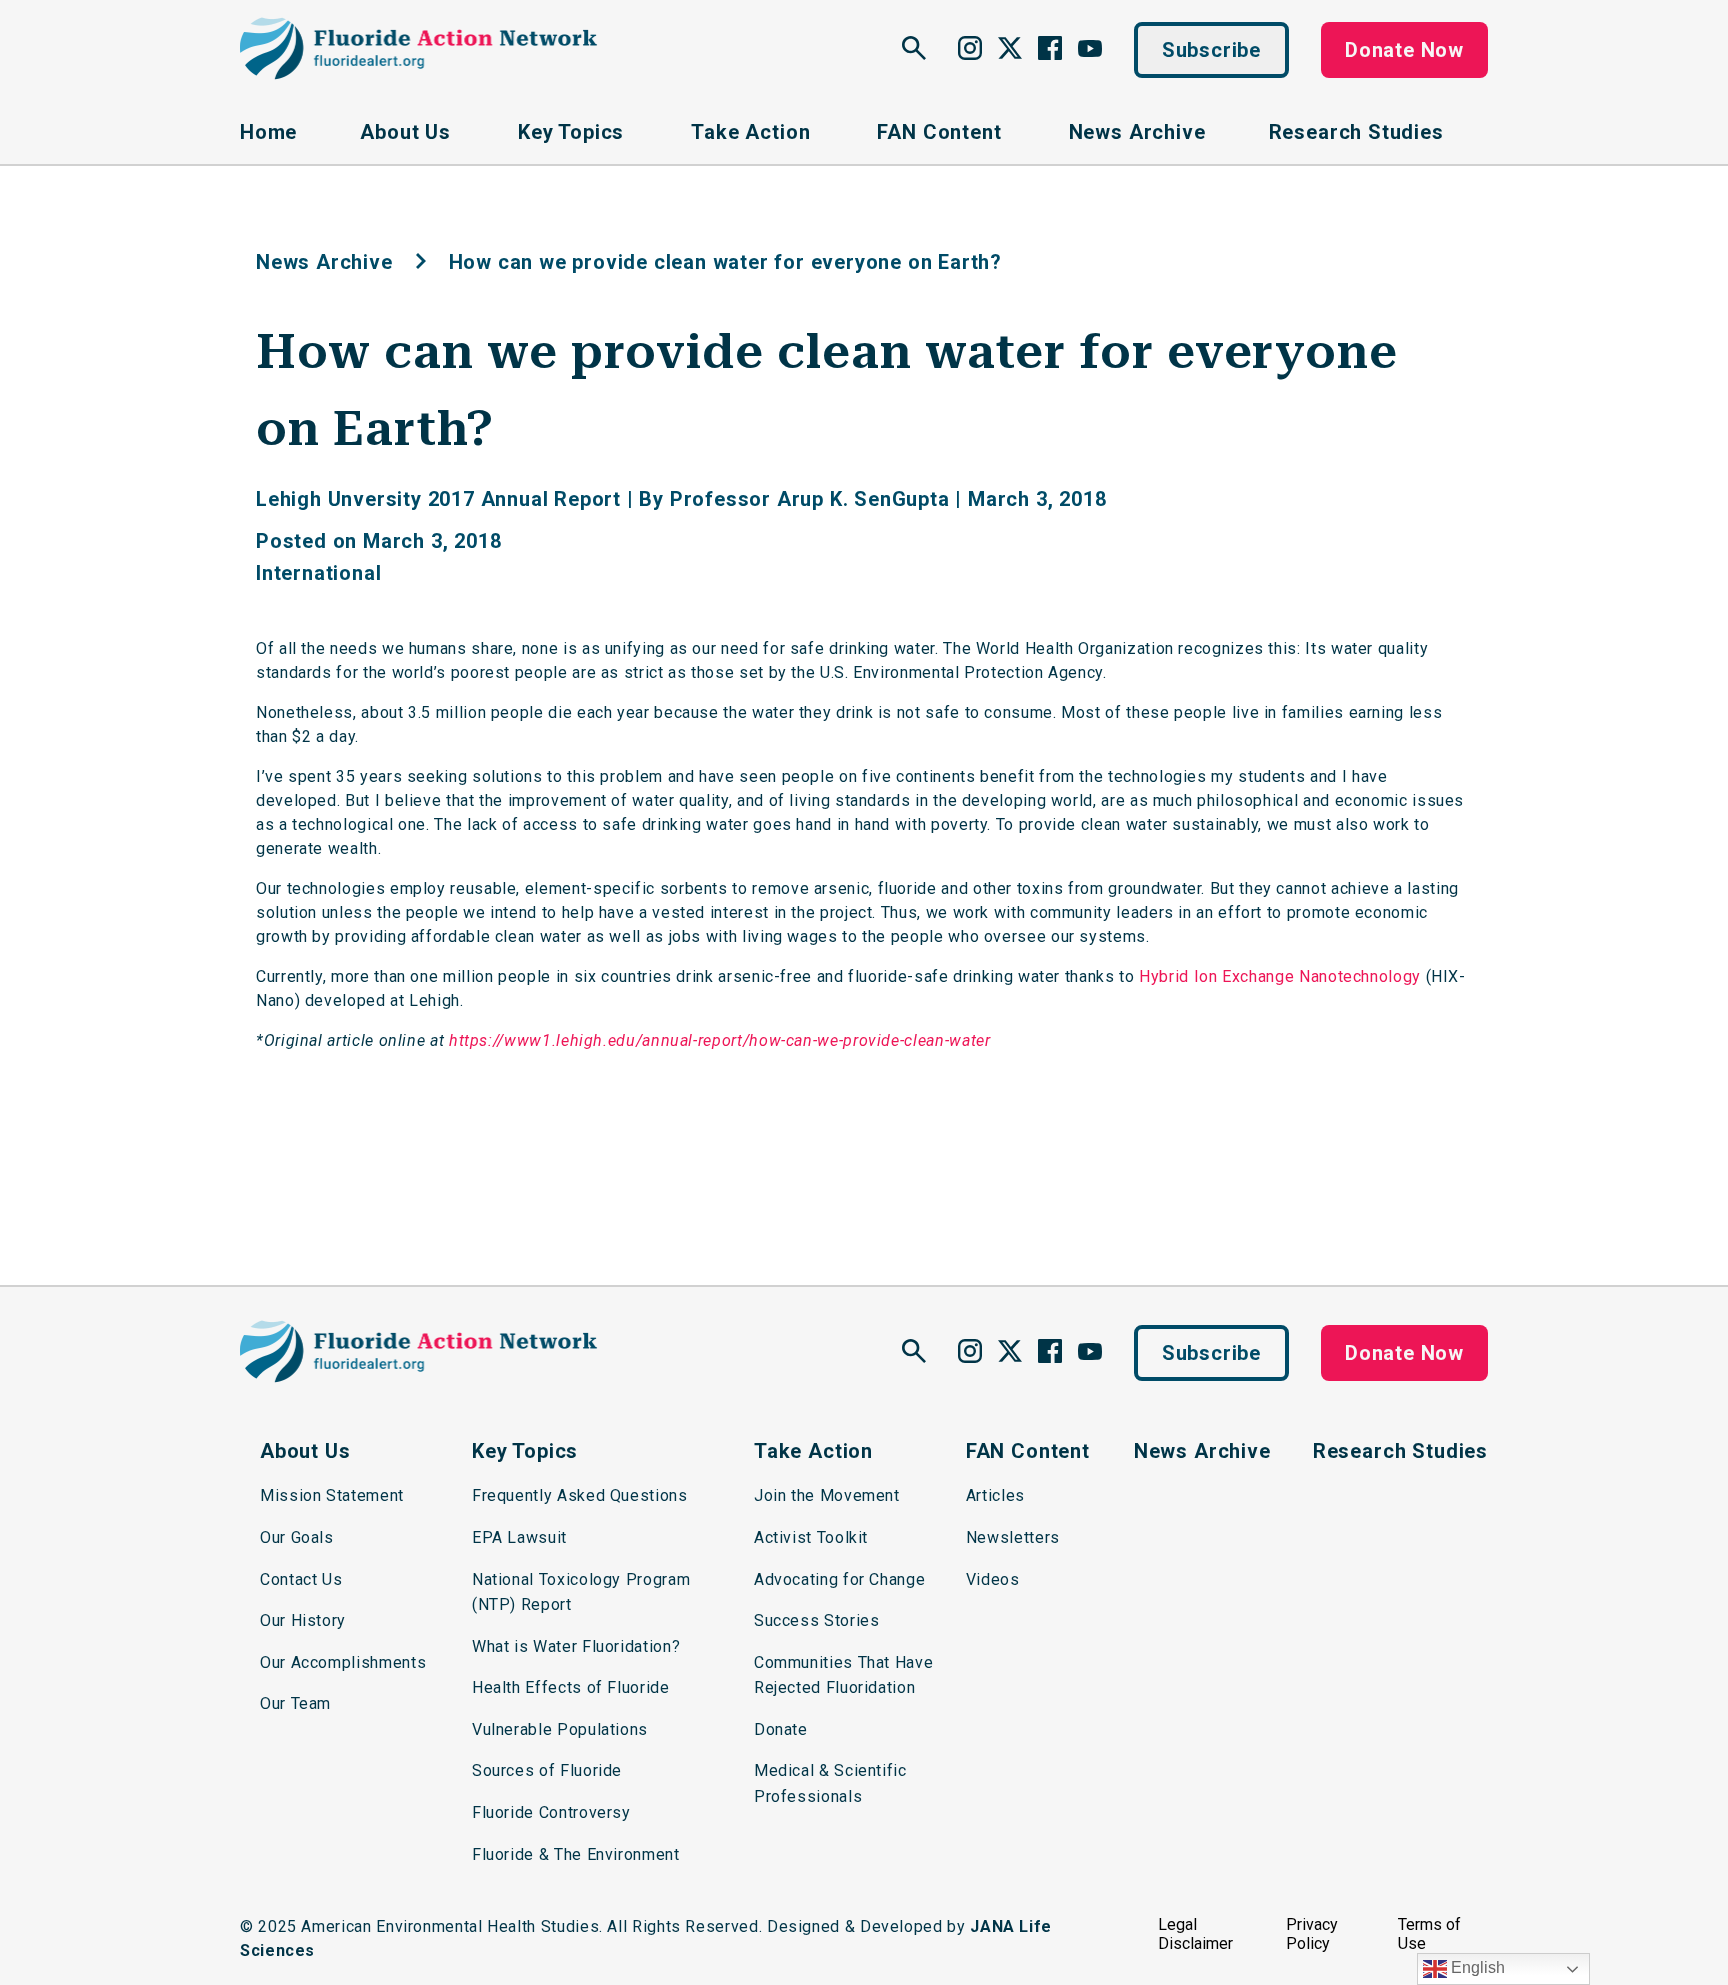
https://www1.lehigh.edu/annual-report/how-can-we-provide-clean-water (720, 1040)
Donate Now (1404, 50)
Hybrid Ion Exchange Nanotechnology (1280, 976)
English (1476, 1967)
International (318, 573)
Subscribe (1211, 50)
